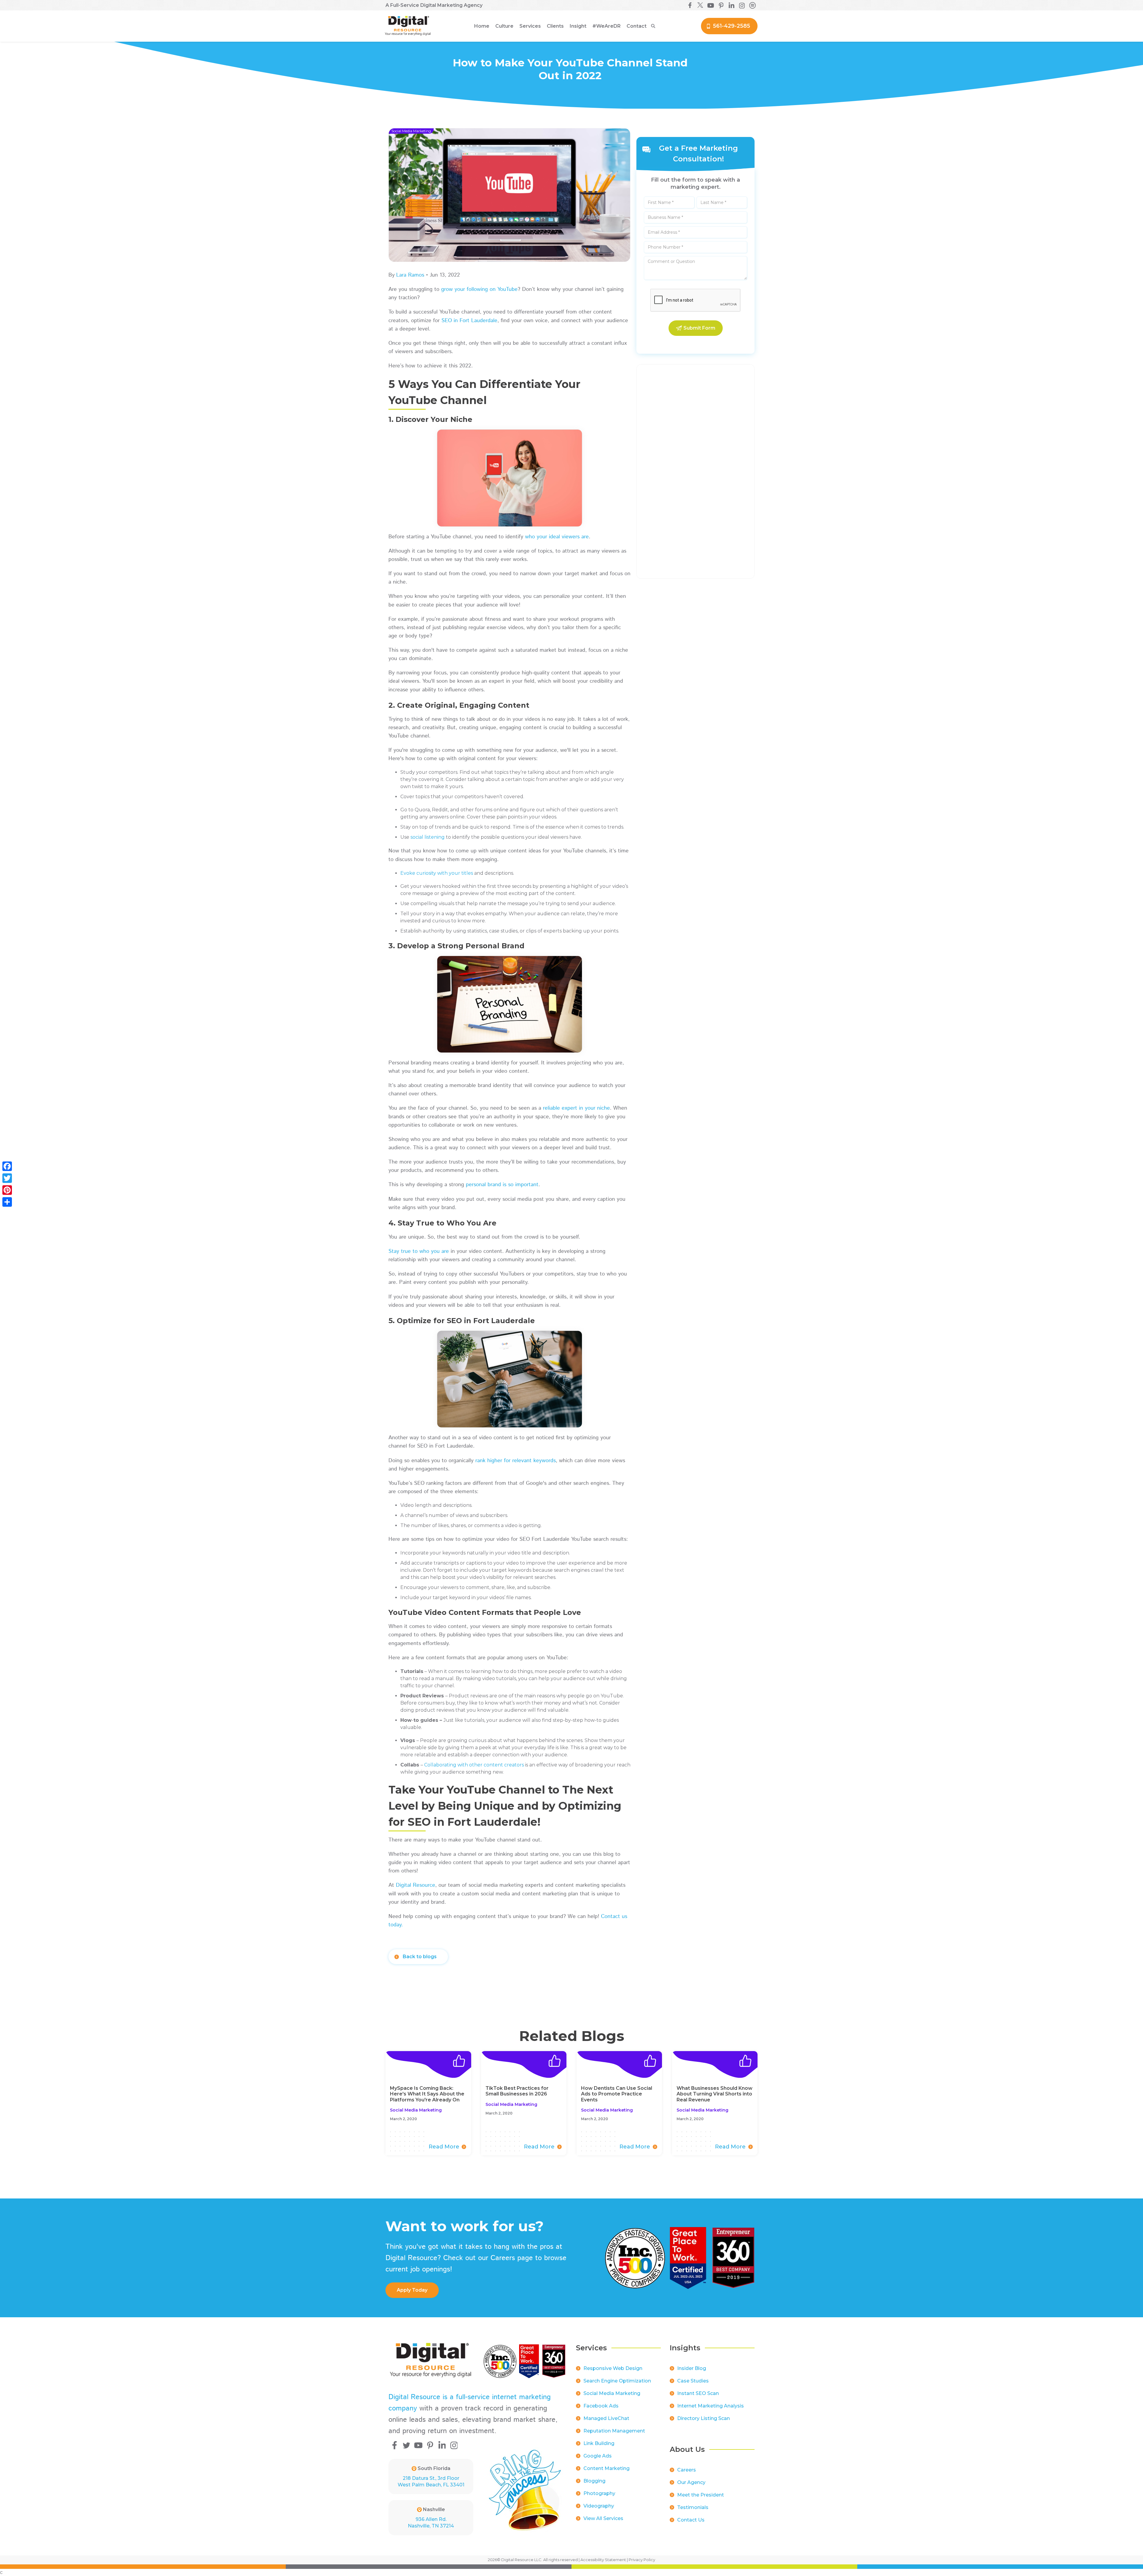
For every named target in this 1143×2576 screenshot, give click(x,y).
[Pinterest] (7, 1190)
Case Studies (693, 2381)
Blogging (594, 2481)
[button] (504, 26)
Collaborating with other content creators (474, 1765)
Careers (687, 2470)
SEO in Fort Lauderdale (469, 321)
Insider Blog (692, 2368)
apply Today (412, 2290)
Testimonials (693, 2507)
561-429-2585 (731, 26)
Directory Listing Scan (704, 2418)
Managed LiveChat (606, 2418)
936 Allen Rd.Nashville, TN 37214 (431, 2523)
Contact (637, 26)
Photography (599, 2493)
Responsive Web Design (613, 2368)
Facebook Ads (601, 2406)
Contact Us (691, 2520)
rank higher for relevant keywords (516, 1461)
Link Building (599, 2443)
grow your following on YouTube (479, 289)
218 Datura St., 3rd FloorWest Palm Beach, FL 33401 (431, 2481)
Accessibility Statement (603, 2560)
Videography (599, 2506)
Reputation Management (614, 2431)
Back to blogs (420, 1957)
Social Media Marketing (612, 2393)
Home (482, 26)
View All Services (603, 2518)
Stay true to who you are (419, 1251)
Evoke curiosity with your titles (437, 873)
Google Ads (598, 2456)
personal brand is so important (502, 1185)
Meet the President (701, 2495)
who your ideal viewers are (557, 537)
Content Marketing (606, 2468)
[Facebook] (7, 1166)
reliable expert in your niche (576, 1108)
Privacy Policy (642, 2560)
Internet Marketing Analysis (711, 2406)
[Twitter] (7, 1178)
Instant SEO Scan (698, 2393)
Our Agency (691, 2482)
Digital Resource (416, 1885)
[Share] (7, 1202)
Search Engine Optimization (617, 2381)
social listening (428, 837)
